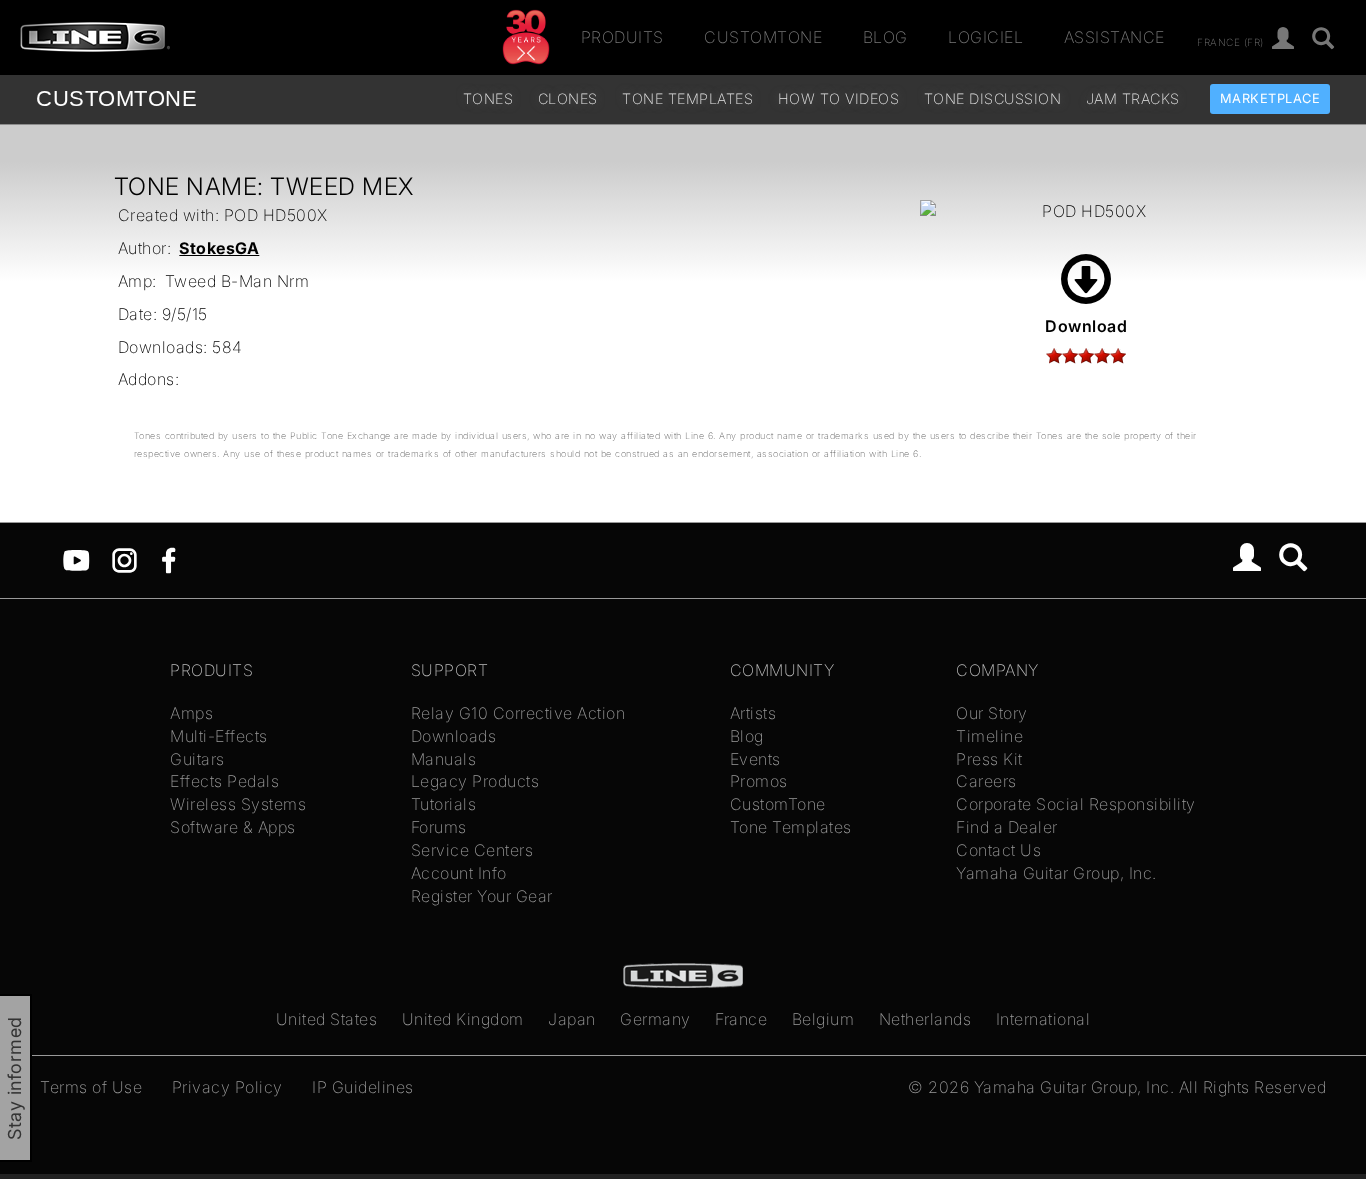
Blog (885, 37)
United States (327, 1019)
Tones (488, 98)
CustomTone (763, 37)
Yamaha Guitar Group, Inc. (1056, 873)
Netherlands (925, 1019)
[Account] (1283, 39)
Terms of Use (91, 1087)
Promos (759, 781)
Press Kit (989, 759)
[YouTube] (76, 559)
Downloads (454, 736)
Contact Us (998, 850)
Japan (572, 1019)
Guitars (197, 759)
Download (1086, 326)
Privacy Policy (227, 1087)
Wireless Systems (238, 804)
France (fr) (1230, 41)
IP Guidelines (363, 1087)
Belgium (823, 1019)
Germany (655, 1019)
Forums (439, 827)
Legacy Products (475, 781)
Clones (568, 98)
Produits (622, 37)
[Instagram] (124, 559)
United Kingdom (463, 1019)
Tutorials (444, 804)
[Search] (1293, 560)
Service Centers (472, 850)
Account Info (459, 873)
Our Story (992, 713)
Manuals (444, 759)
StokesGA (219, 248)
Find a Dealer (1007, 827)
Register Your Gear (482, 896)
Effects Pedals (224, 781)
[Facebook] (168, 559)
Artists (753, 713)
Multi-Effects (219, 736)
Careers (986, 781)
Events (755, 759)
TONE (116, 98)
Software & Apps (233, 827)
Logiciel (985, 37)
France (741, 1019)
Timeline (989, 736)
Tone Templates (687, 98)
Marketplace (1270, 98)
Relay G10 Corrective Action (518, 713)
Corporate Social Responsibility (1076, 804)
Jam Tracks (1133, 98)
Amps (191, 713)
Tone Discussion (993, 98)
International (1043, 1019)
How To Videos (839, 98)
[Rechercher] (1323, 39)
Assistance (1114, 37)
